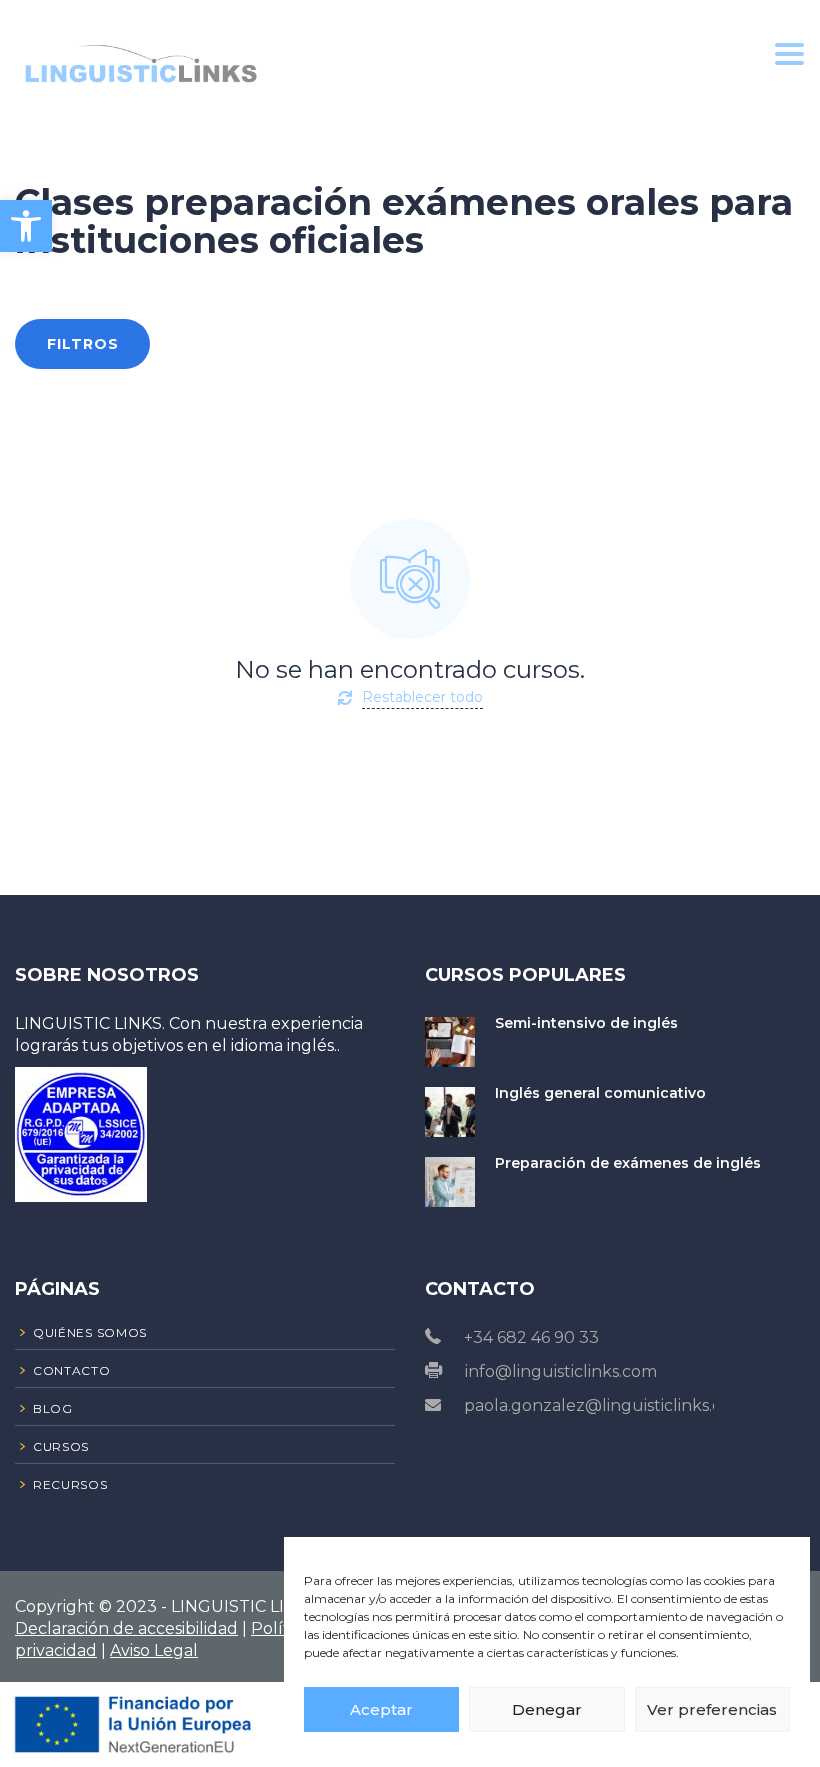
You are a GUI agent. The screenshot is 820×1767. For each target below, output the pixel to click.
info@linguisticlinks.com (561, 1371)
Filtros (83, 344)
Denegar (547, 1709)
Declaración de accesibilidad (126, 1628)
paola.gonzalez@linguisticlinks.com (605, 1405)
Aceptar (381, 1709)
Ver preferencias (712, 1709)
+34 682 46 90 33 (531, 1337)
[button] (26, 226)
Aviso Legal (154, 1650)
